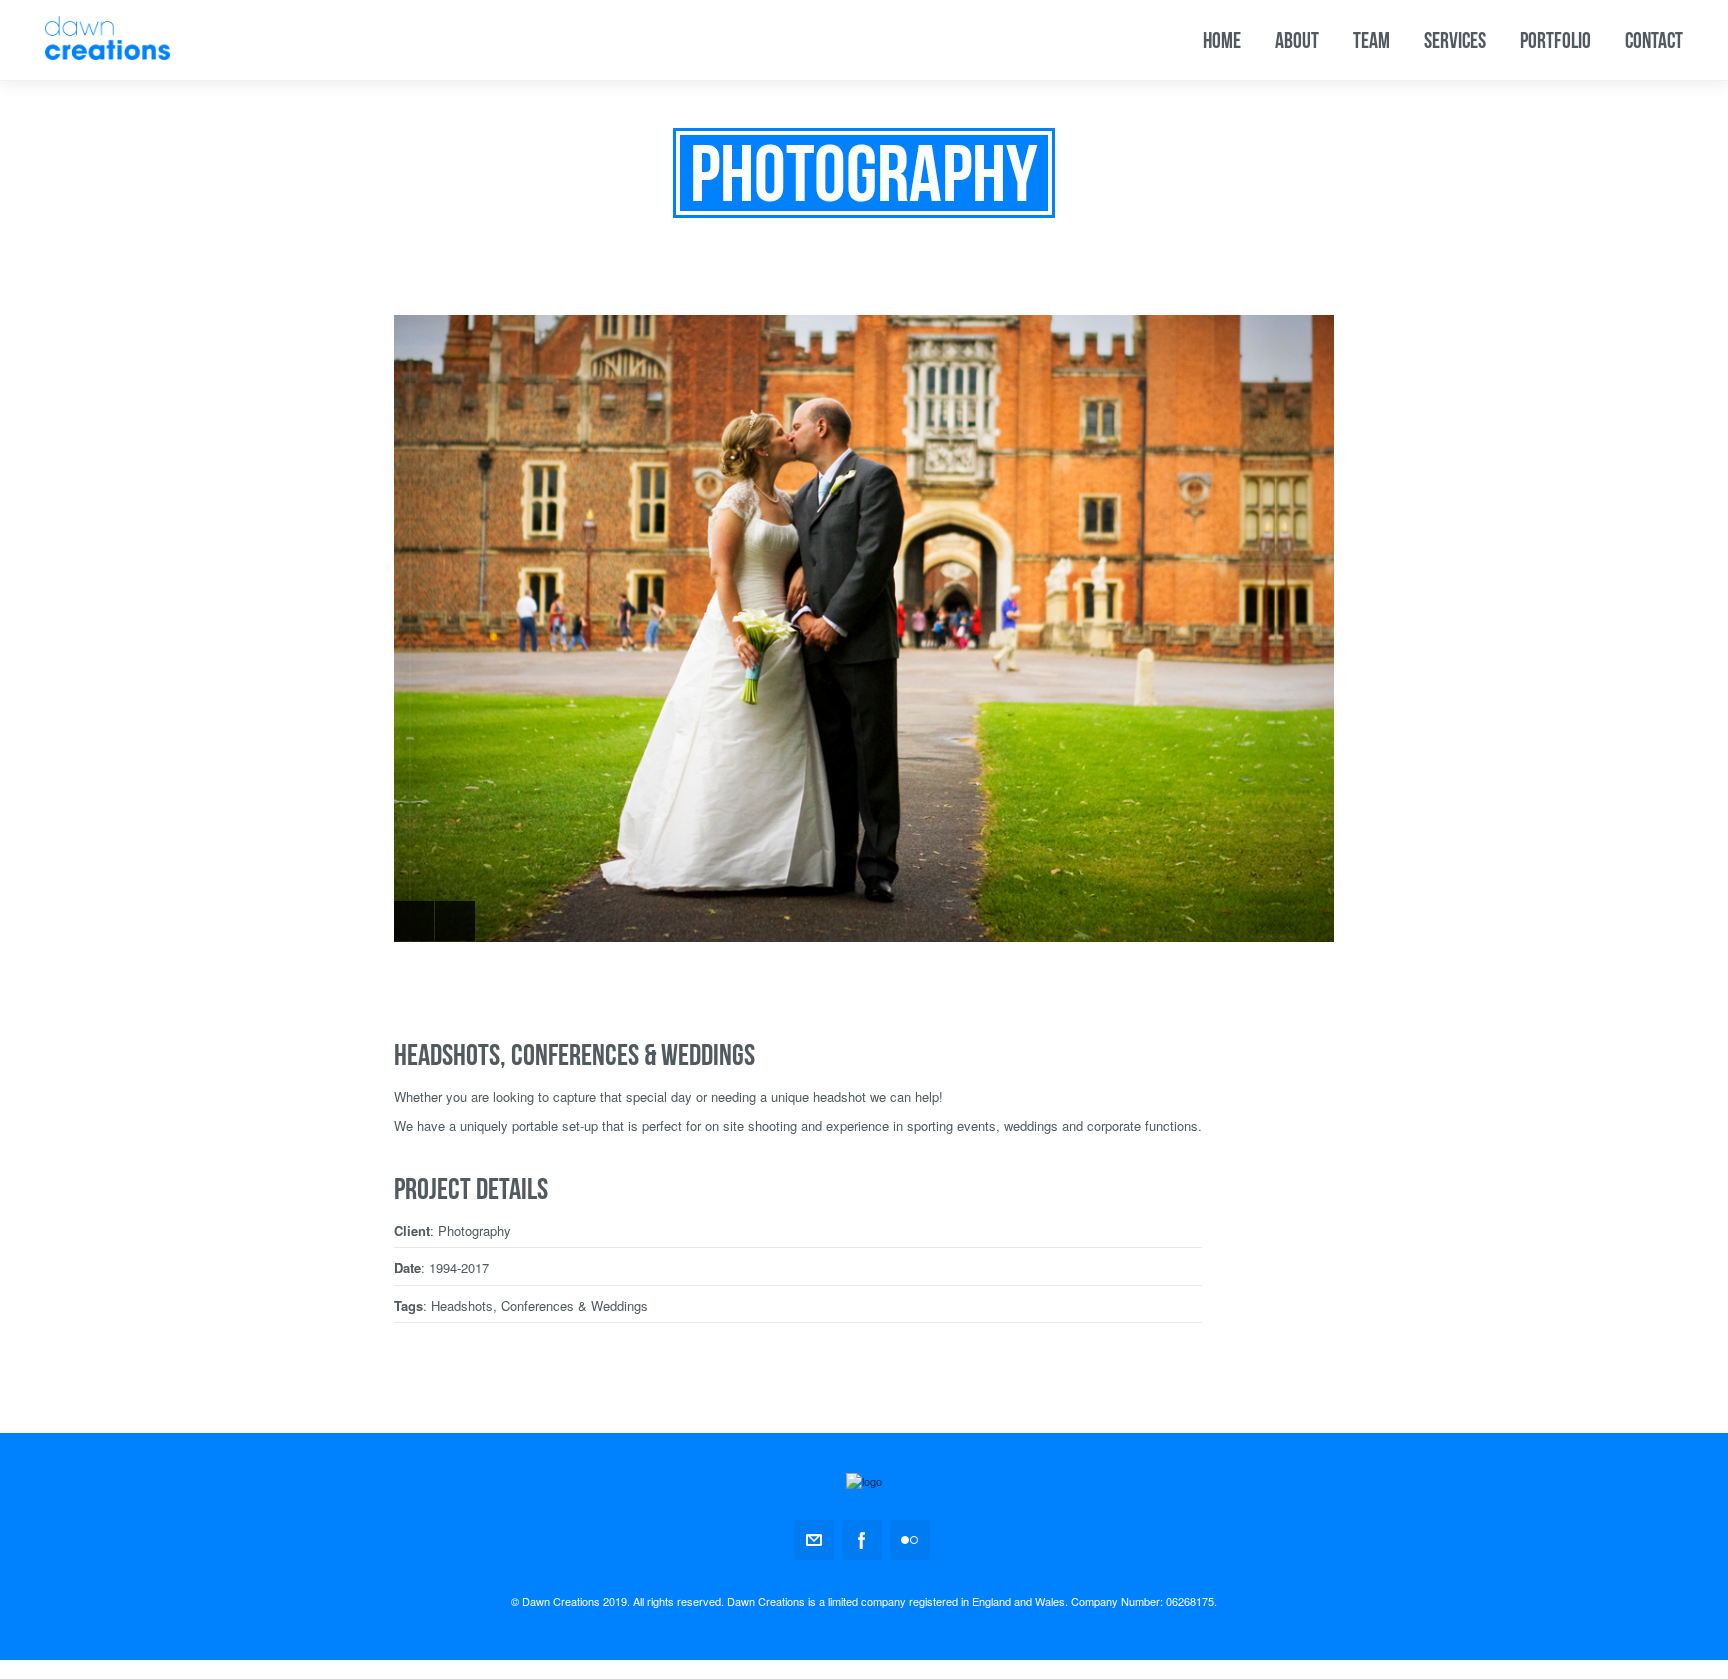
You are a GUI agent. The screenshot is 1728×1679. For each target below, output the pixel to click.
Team (1371, 40)
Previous (414, 921)
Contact (1654, 40)
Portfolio (1555, 40)
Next (455, 921)
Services (1455, 40)
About (1297, 40)
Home (1222, 40)
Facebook (862, 1540)
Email (814, 1540)
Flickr (910, 1540)
